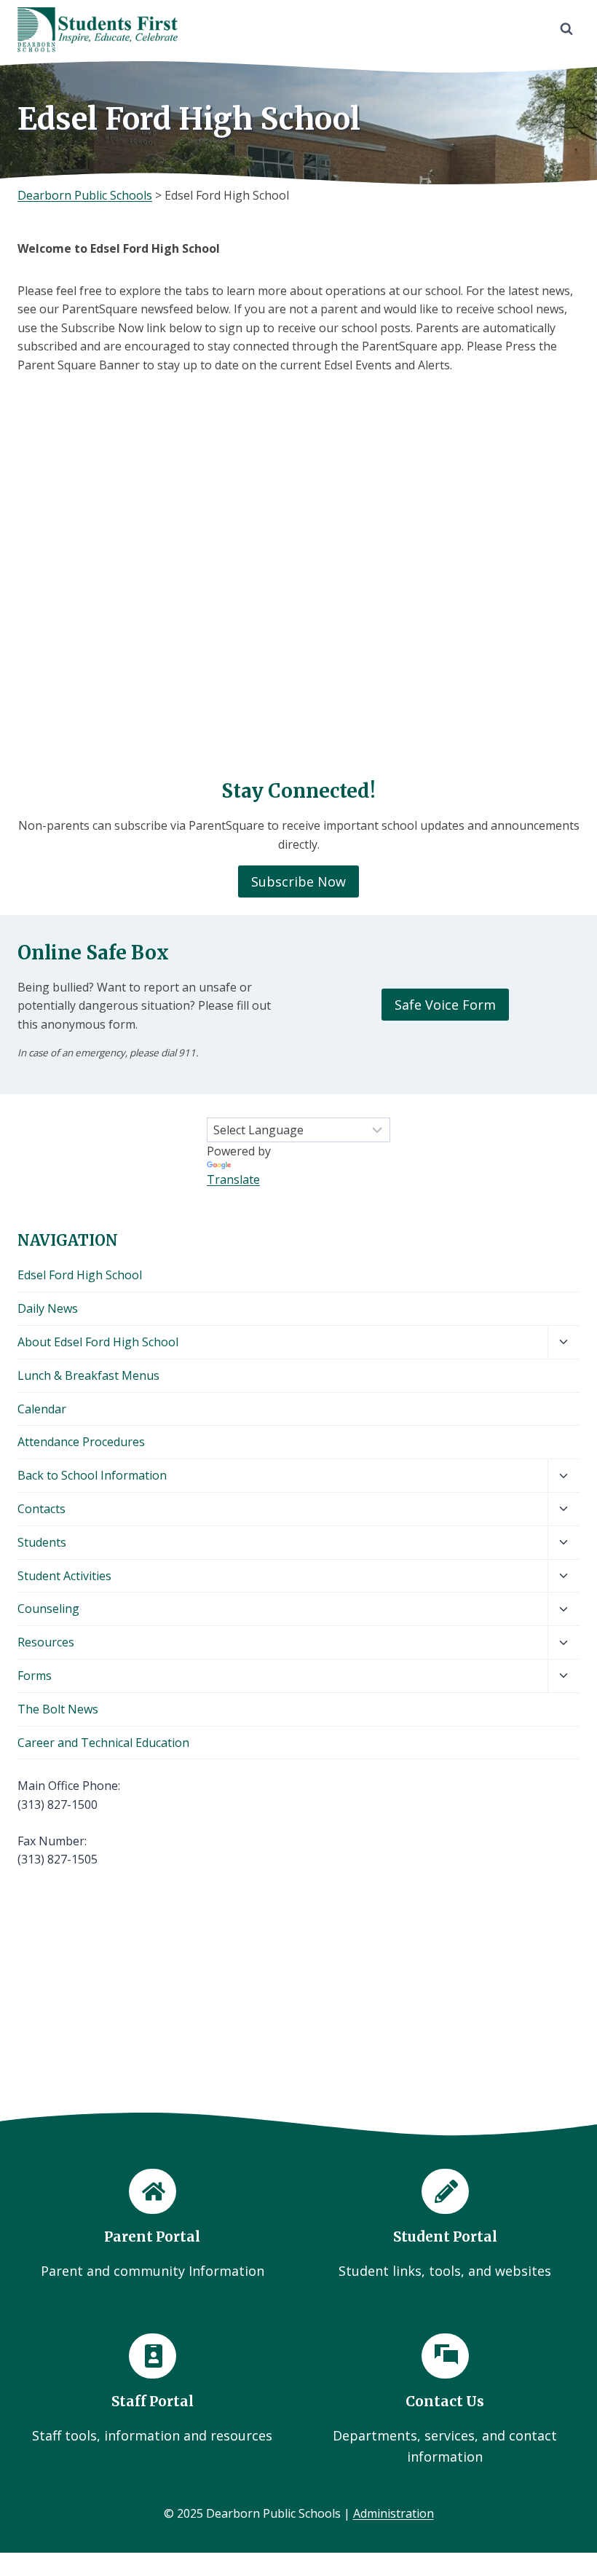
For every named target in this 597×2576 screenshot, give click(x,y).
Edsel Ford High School (80, 1275)
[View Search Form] (566, 29)
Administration (394, 2513)
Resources (46, 1642)
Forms (35, 1676)
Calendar (42, 1409)
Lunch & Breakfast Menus (88, 1375)
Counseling (48, 1609)
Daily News (48, 1308)
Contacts (41, 1509)
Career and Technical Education (103, 1743)
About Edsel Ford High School (98, 1342)
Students (42, 1542)
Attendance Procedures (81, 1442)
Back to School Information (92, 1475)
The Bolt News (58, 1709)
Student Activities (64, 1576)
